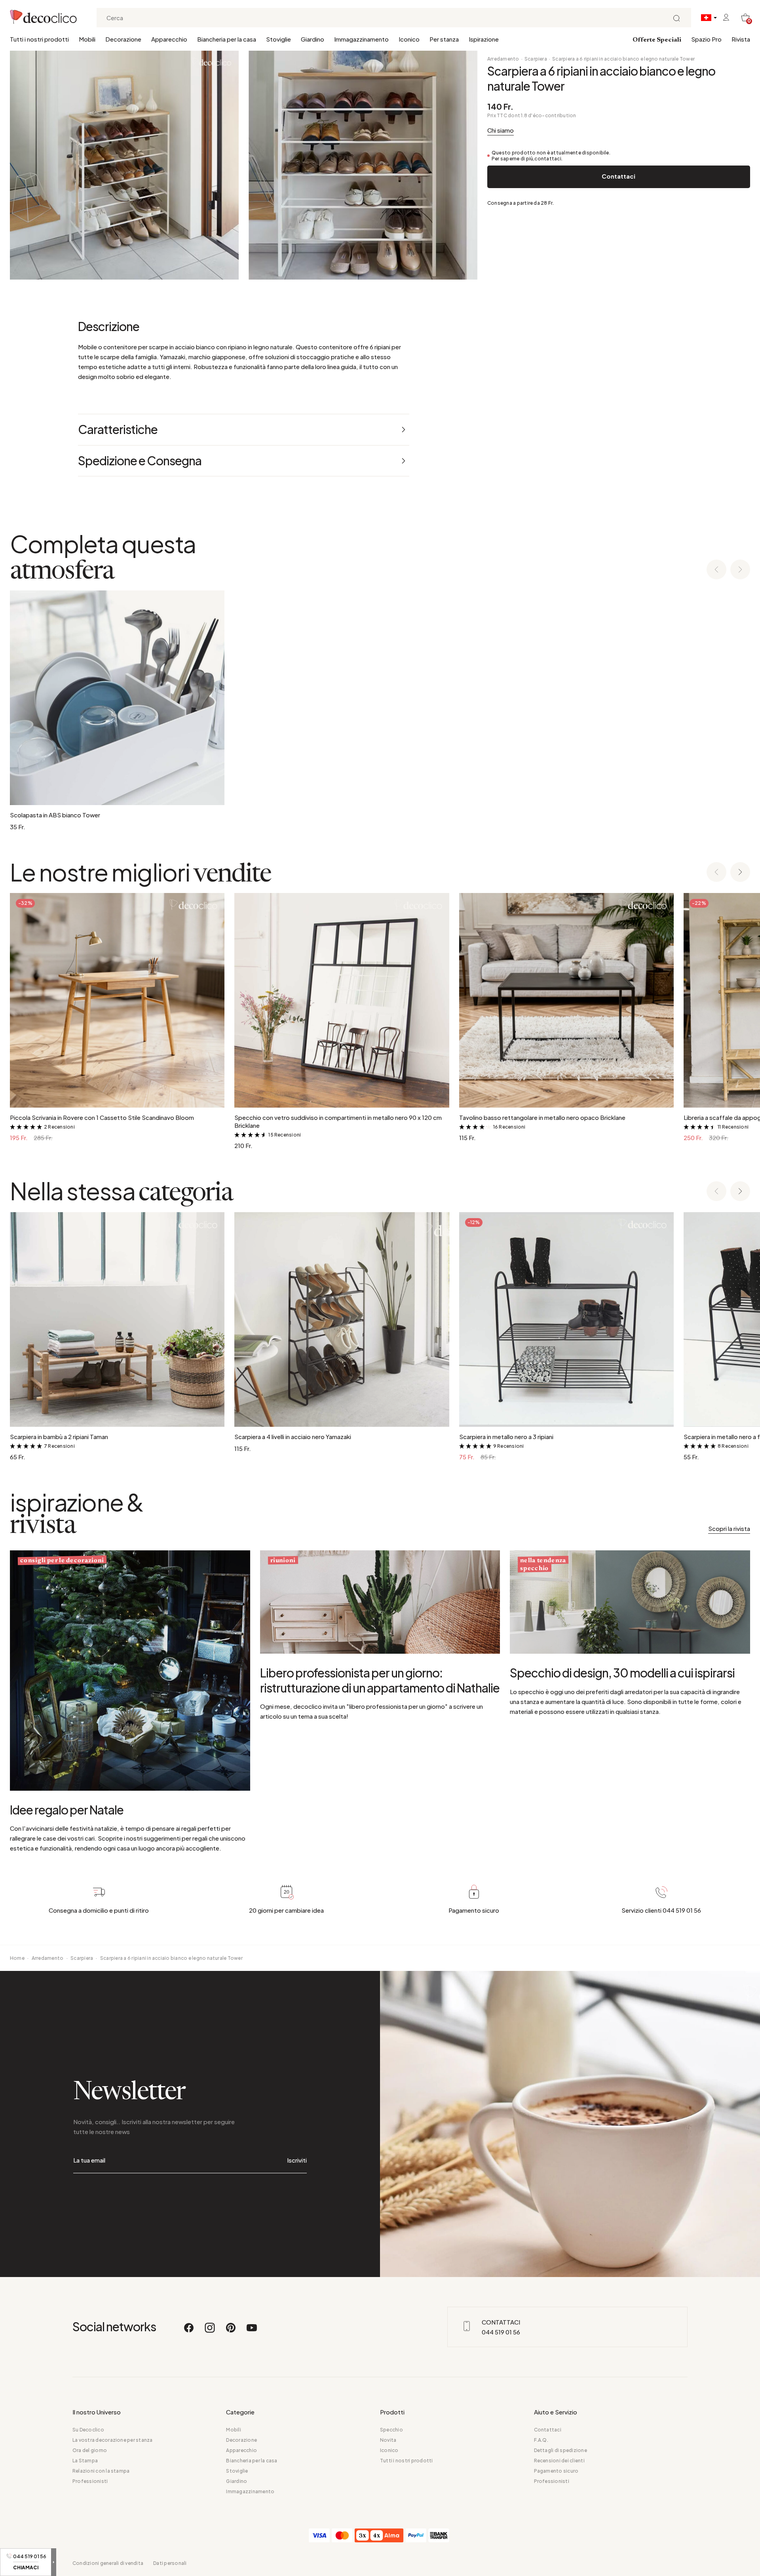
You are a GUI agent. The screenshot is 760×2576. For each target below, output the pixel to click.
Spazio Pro (706, 39)
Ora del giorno (90, 2450)
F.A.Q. (541, 2440)
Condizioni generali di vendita (108, 2563)
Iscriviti (297, 2160)
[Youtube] (252, 2331)
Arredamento (503, 59)
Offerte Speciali (657, 40)
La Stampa (85, 2461)
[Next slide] (740, 570)
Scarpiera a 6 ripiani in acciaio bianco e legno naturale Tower (623, 59)
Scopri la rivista (729, 1528)
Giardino (313, 39)
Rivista (741, 39)
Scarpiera (536, 59)
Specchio (391, 2430)
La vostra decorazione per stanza (113, 2440)
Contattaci (618, 176)
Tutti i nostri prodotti (39, 39)
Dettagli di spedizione (560, 2450)
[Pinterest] (231, 2331)
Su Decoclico (88, 2430)
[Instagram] (210, 2331)
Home (17, 1958)
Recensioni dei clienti (559, 2461)
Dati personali (170, 2563)
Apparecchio (169, 39)
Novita (388, 2440)
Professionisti (90, 2481)
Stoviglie (278, 39)
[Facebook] (189, 2331)
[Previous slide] (716, 570)
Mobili (87, 39)
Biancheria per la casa (227, 39)
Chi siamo (501, 130)
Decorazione (123, 39)
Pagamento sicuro (556, 2471)
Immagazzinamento (361, 39)
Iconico (409, 39)
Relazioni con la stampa (101, 2471)
